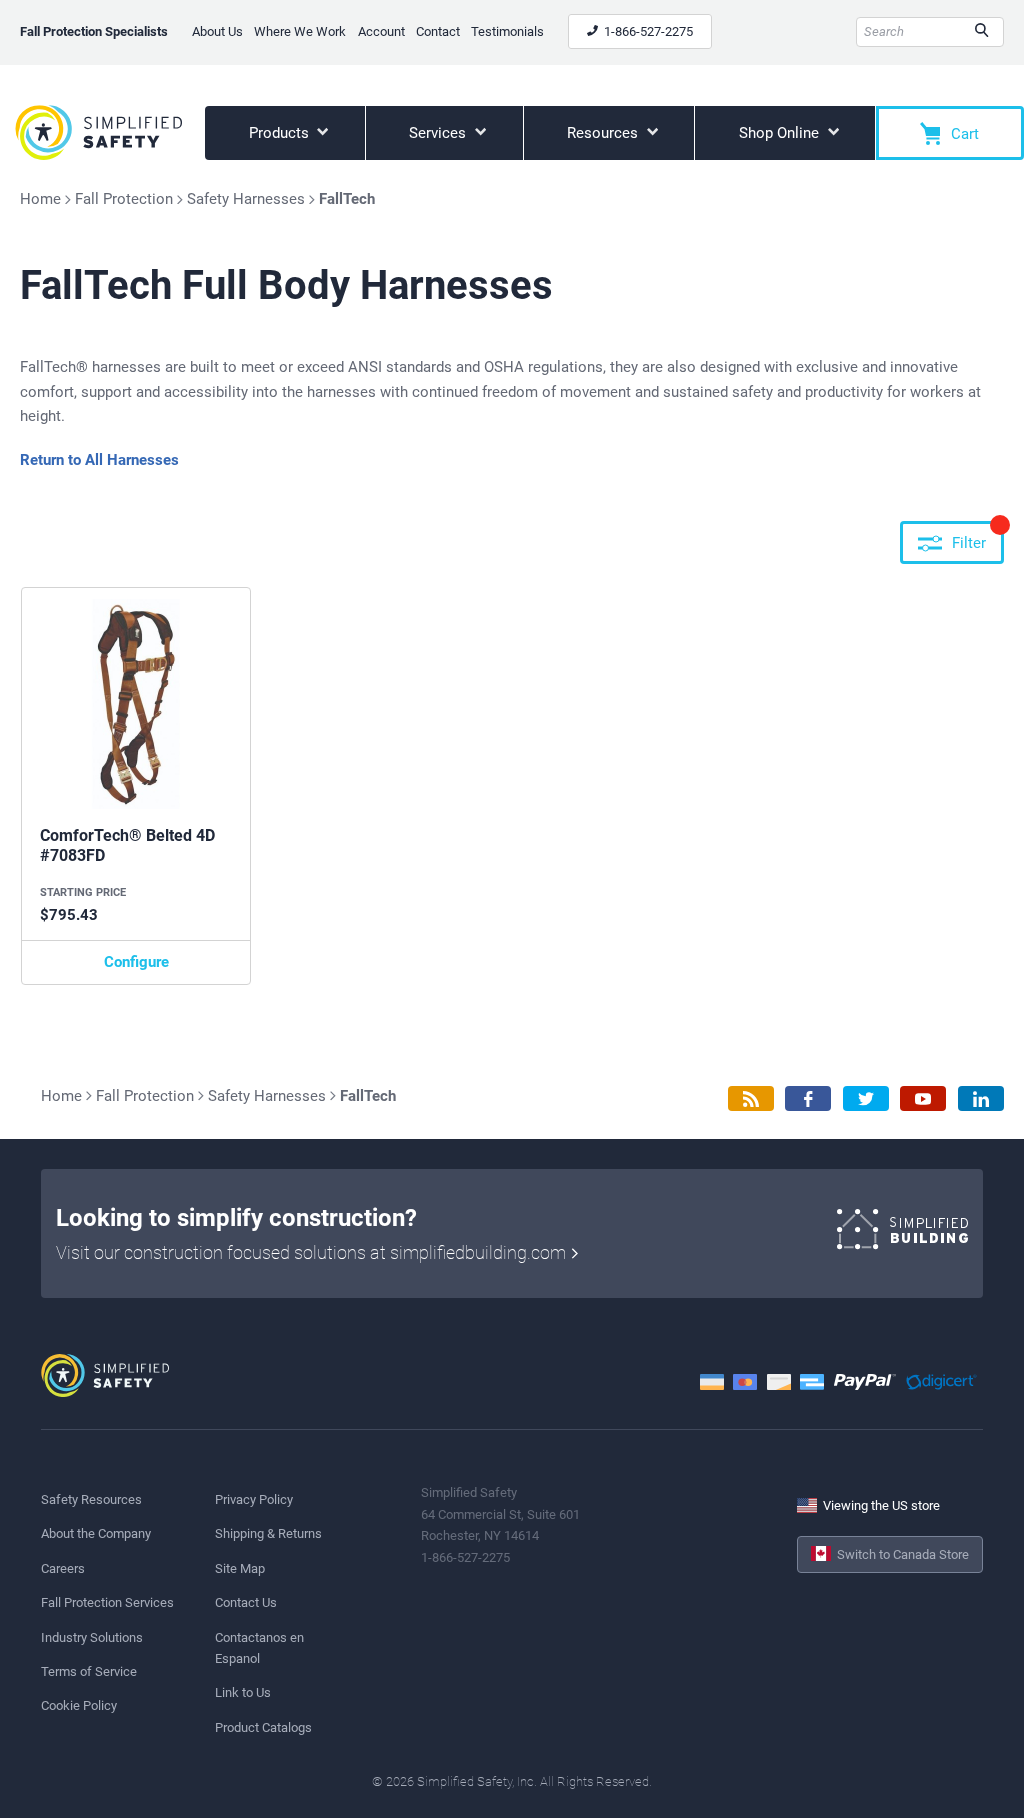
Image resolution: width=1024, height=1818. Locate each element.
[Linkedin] (981, 1098)
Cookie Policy (79, 1705)
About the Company (96, 1533)
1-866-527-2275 (647, 31)
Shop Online (781, 133)
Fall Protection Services (107, 1602)
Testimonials (507, 31)
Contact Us (246, 1602)
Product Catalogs (263, 1727)
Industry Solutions (92, 1637)
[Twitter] (866, 1098)
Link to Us (243, 1692)
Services (439, 133)
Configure (136, 962)
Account (381, 31)
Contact (438, 31)
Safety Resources (91, 1499)
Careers (63, 1568)
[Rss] (751, 1098)
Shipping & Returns (268, 1533)
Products (281, 133)
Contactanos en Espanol (259, 1648)
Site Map (240, 1568)
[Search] (981, 32)
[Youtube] (923, 1098)
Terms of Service (89, 1671)
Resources (604, 133)
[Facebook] (808, 1098)
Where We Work (300, 31)
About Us (217, 31)
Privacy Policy (254, 1499)
